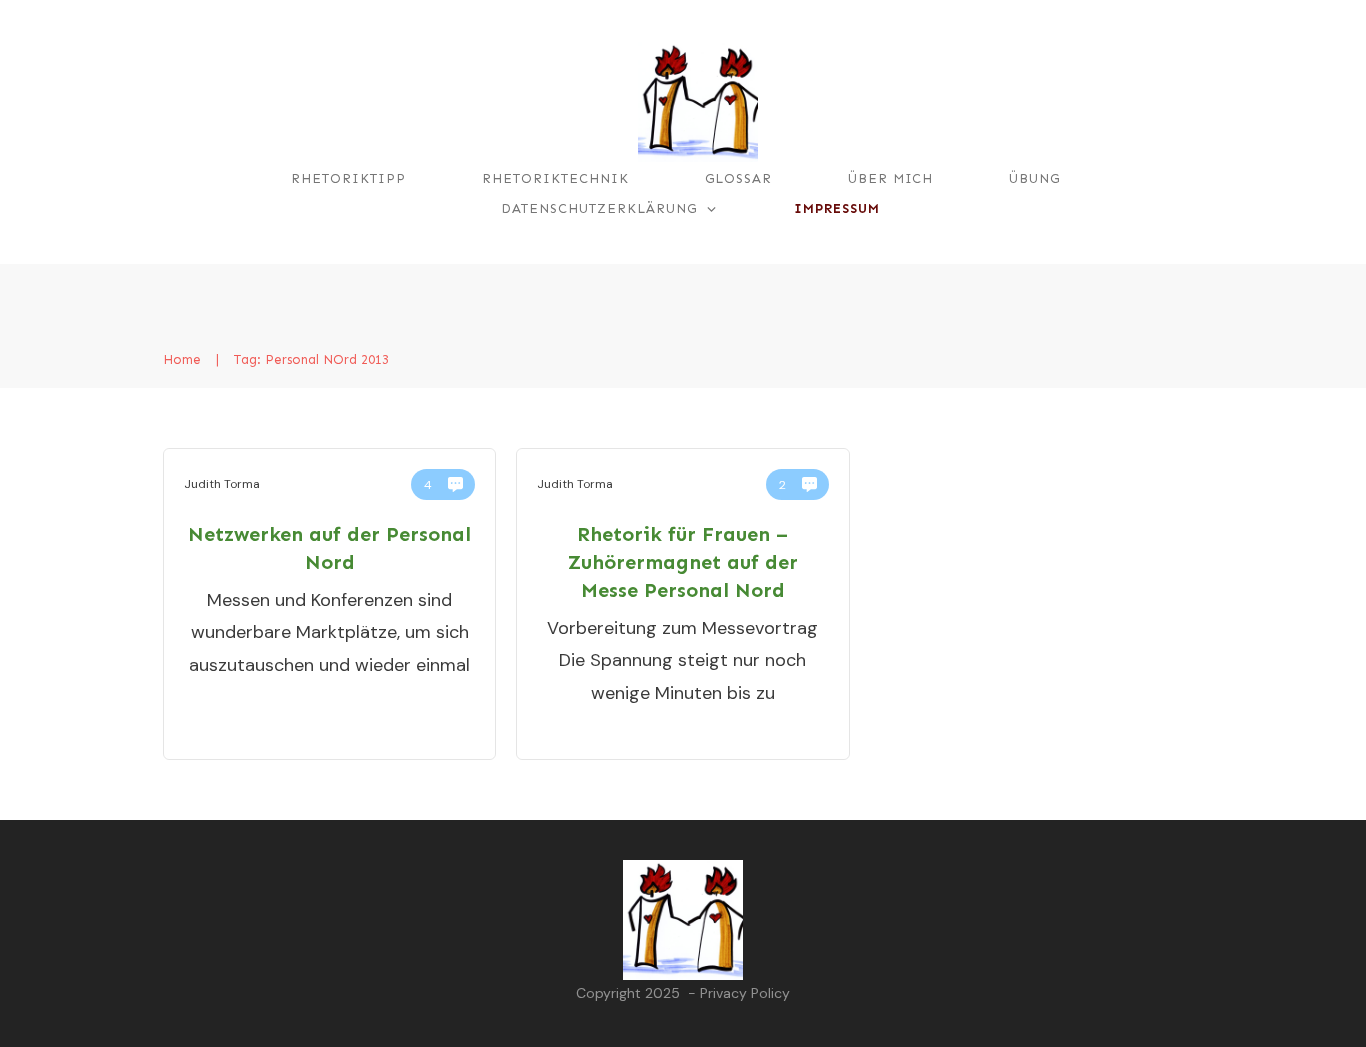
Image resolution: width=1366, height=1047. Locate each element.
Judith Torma (222, 484)
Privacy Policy (745, 993)
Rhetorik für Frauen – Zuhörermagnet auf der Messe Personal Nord (683, 562)
